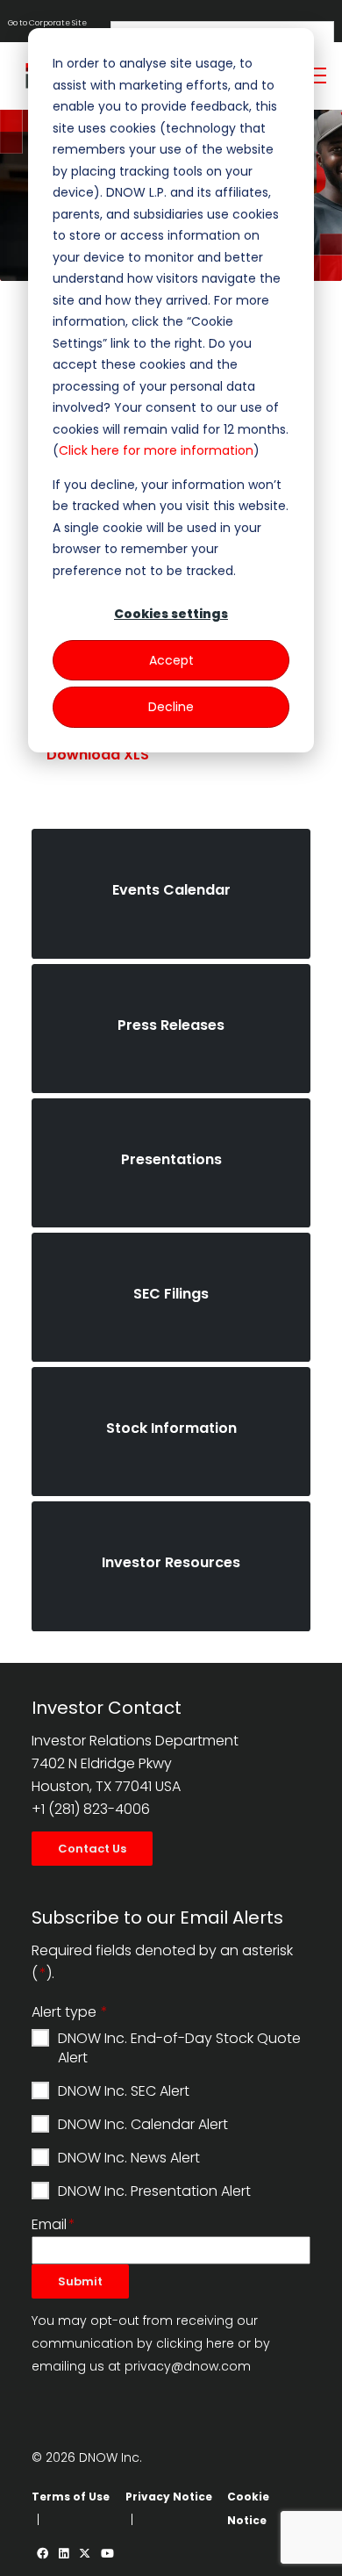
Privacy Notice (169, 2497)
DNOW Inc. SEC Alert (124, 2091)
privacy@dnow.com (188, 2366)
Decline (171, 707)
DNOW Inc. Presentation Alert (154, 2191)
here (220, 2343)
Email (49, 2224)
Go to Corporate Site (47, 23)
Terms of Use (71, 2497)
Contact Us (92, 1849)
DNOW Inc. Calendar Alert (143, 2125)
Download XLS (98, 755)
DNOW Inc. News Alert (129, 2158)
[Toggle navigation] (317, 76)
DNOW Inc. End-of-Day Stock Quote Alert (179, 2048)
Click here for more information (156, 450)
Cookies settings (171, 614)
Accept (171, 660)
